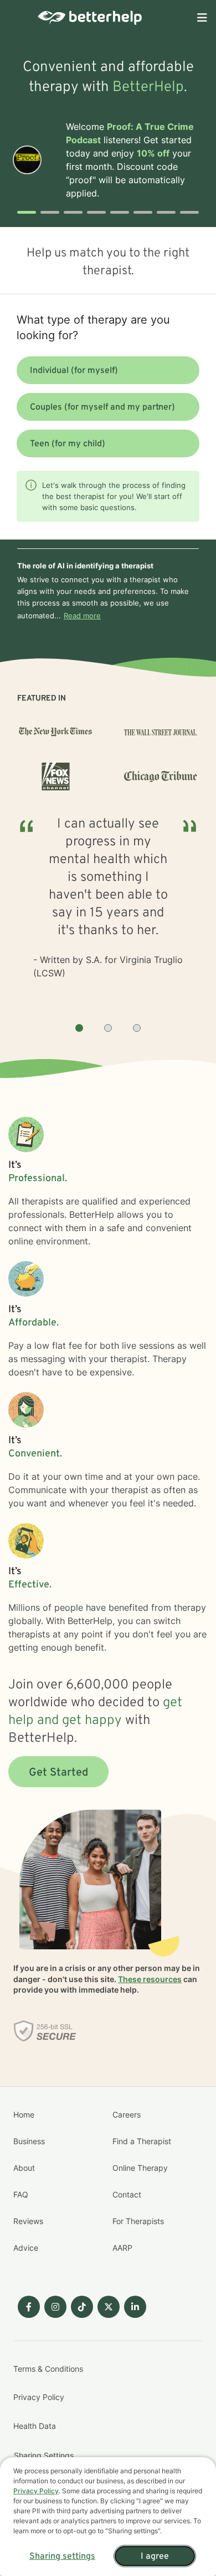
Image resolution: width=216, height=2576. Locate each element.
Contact (127, 2194)
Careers (127, 2114)
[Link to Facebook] (29, 2307)
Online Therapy (140, 2168)
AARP (122, 2248)
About (24, 2168)
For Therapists (138, 2221)
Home (24, 2114)
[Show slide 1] (79, 1028)
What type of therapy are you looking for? (93, 327)
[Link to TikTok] (82, 2307)
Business (29, 2141)
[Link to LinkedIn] (135, 2307)
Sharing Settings (44, 2455)
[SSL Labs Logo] (45, 2031)
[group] (108, 910)
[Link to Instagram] (55, 2307)
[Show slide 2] (108, 1028)
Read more (82, 616)
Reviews (28, 2221)
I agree (155, 2557)
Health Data (35, 2426)
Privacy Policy (39, 2397)
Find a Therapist (142, 2141)
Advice (26, 2248)
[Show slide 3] (137, 1028)
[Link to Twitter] (109, 2307)
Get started (58, 1773)
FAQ (21, 2194)
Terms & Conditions (48, 2369)
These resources (150, 1979)
